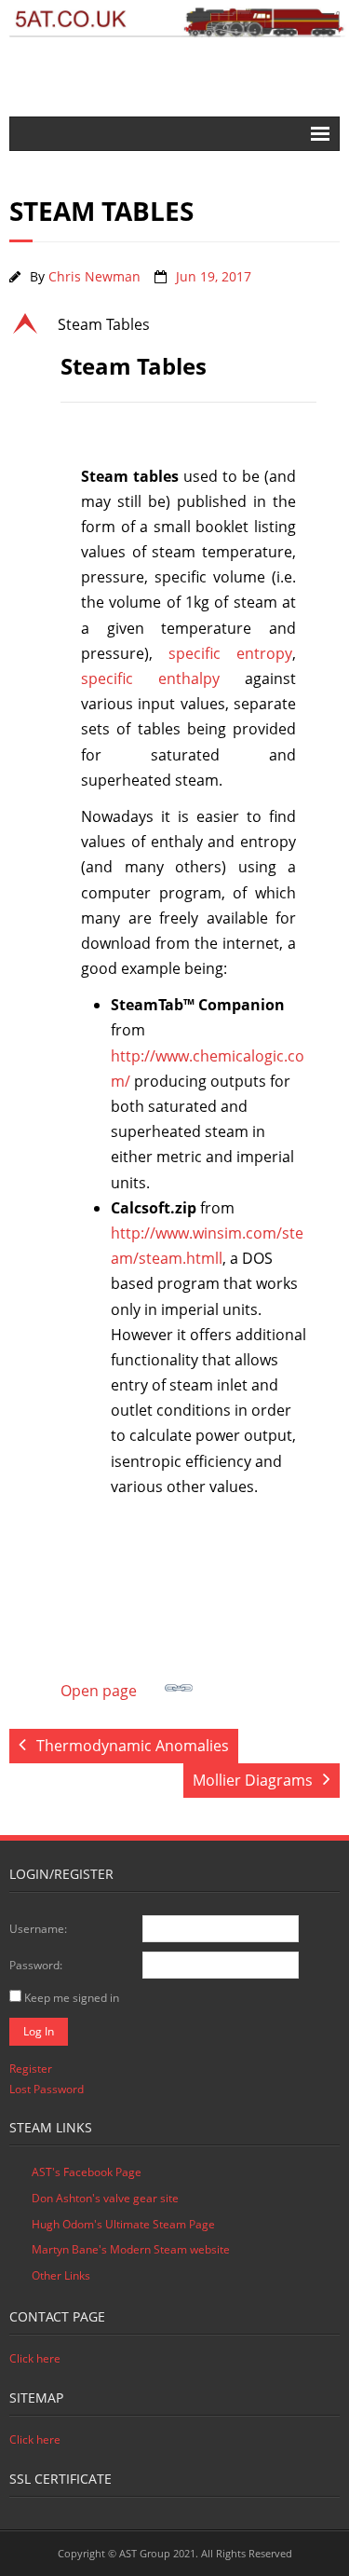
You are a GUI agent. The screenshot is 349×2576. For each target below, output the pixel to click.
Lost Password (47, 2089)
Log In (39, 2031)
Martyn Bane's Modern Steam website (131, 2249)
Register (31, 2069)
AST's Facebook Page (87, 2172)
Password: (36, 1965)
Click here (35, 2358)
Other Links (61, 2275)
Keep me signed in (72, 1998)
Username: (38, 1929)
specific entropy (230, 653)
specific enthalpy (150, 678)
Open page (99, 1691)
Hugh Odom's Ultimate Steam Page (123, 2224)
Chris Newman (94, 276)
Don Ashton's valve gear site (105, 2198)
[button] (174, 324)
